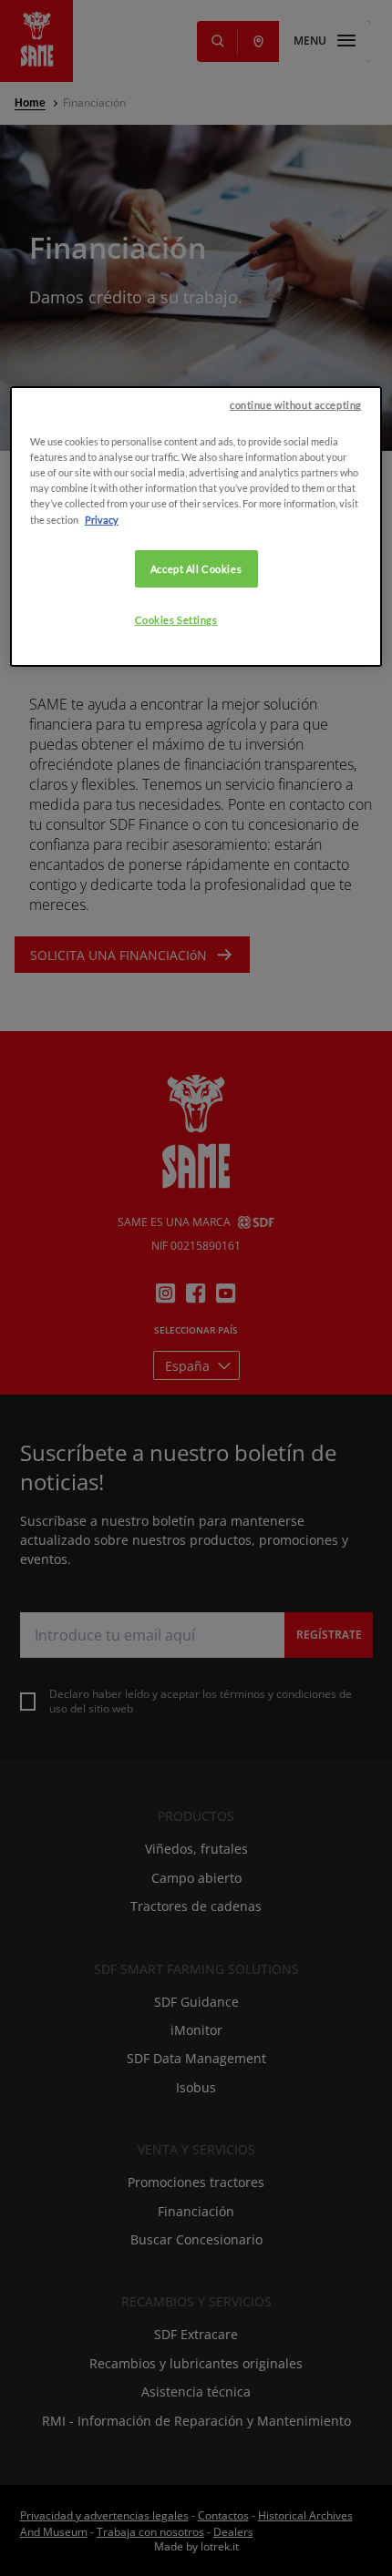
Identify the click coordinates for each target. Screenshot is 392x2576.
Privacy (102, 520)
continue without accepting (296, 405)
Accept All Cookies (196, 569)
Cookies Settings (176, 620)
